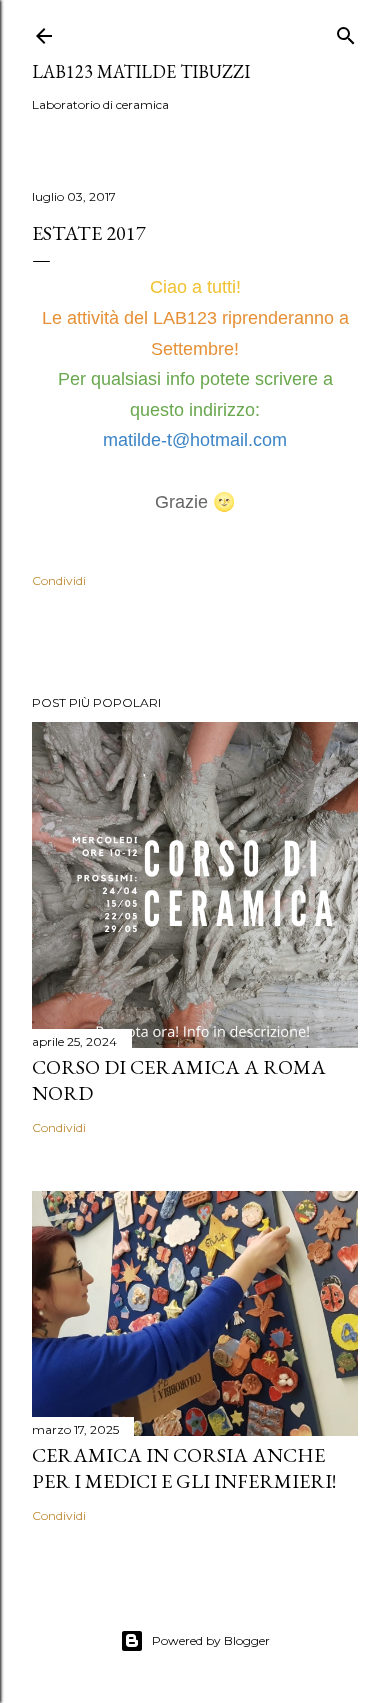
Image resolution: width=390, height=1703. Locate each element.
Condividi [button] (59, 580)
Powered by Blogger (211, 1640)
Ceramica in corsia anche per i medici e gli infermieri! (184, 1468)
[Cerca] (346, 31)
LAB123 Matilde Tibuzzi (141, 71)
